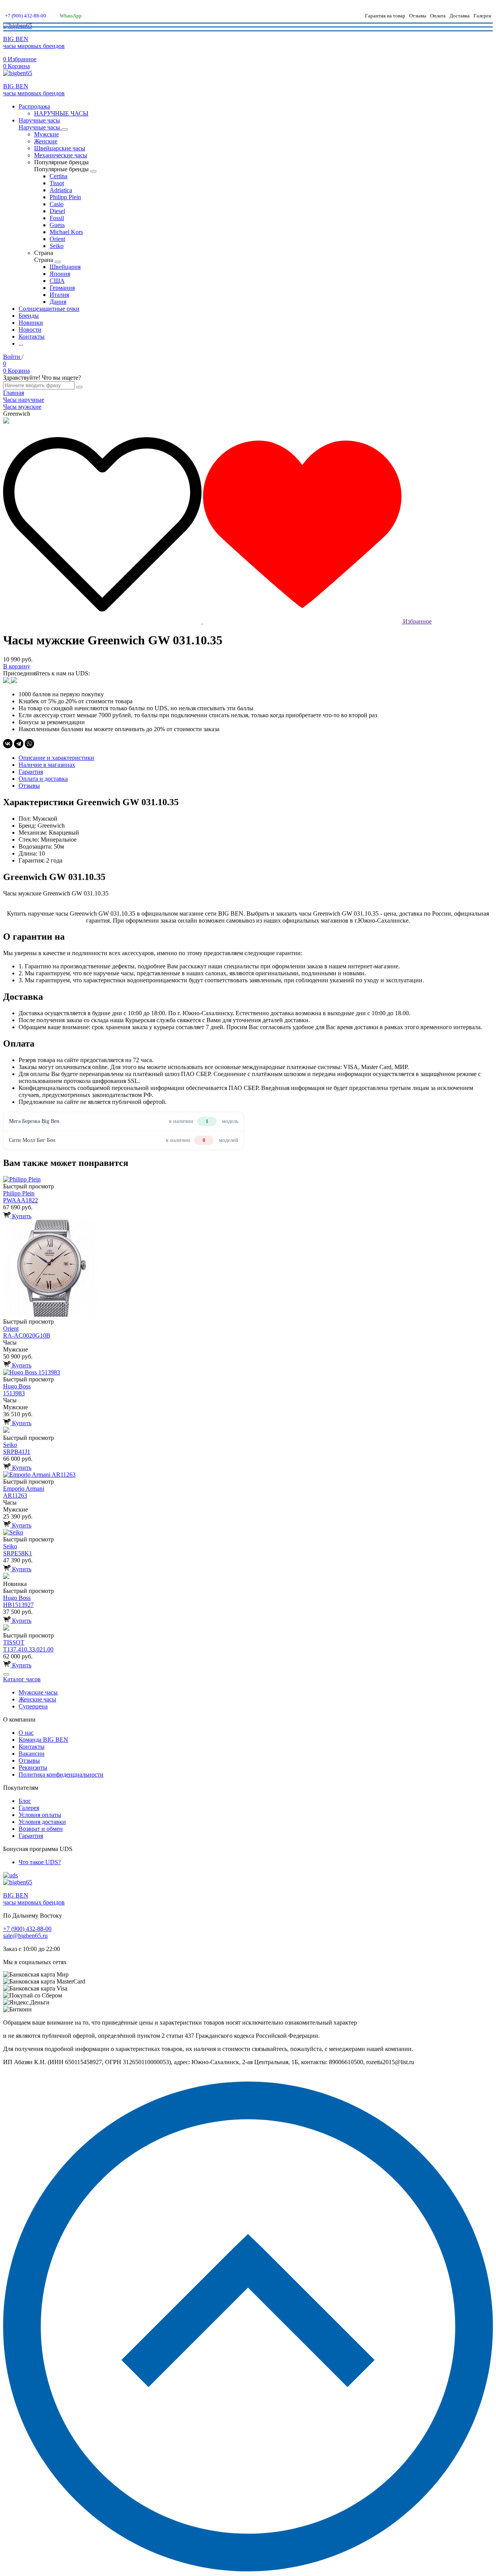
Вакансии (32, 1754)
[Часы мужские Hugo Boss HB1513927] (248, 1577)
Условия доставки (42, 1822)
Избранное (417, 621)
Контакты (32, 1747)
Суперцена (33, 1706)
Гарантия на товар (385, 16)
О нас (26, 1733)
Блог (25, 1801)
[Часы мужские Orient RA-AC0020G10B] (248, 1269)
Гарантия (31, 1836)
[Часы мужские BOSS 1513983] (248, 1372)
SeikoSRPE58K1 (18, 1550)
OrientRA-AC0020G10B (27, 1332)
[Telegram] (19, 744)
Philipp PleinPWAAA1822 (21, 1197)
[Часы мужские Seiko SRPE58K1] (248, 1533)
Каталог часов (22, 1679)
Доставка (460, 16)
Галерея (482, 16)
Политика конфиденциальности (61, 1774)
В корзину (17, 666)
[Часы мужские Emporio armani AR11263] (248, 1475)
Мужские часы (38, 1692)
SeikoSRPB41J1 (17, 1448)
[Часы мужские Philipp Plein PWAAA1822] (248, 1180)
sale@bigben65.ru (25, 1936)
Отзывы (418, 16)
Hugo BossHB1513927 (18, 1601)
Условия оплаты (40, 1815)
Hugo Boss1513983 (17, 1390)
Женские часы (37, 1699)
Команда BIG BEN (43, 1740)
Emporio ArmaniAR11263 (24, 1492)
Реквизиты (33, 1768)
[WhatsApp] (29, 744)
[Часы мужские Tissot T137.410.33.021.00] (248, 1628)
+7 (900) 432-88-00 (26, 16)
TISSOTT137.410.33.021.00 (28, 1646)
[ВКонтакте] (8, 744)
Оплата (438, 16)
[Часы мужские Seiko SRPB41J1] (248, 1431)
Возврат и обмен (41, 1829)
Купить (21, 1216)
